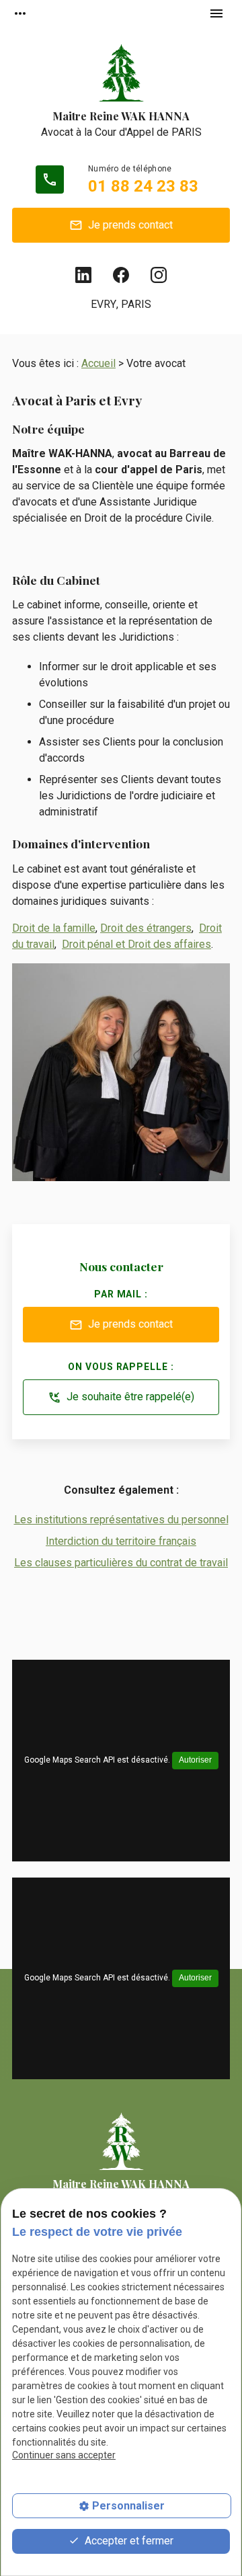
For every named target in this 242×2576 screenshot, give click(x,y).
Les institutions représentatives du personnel (121, 1520)
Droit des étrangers (146, 928)
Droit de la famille (54, 928)
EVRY (104, 304)
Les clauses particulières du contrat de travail (121, 1563)
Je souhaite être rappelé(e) (121, 1397)
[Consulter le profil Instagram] (159, 275)
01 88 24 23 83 (143, 186)
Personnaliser (128, 2506)
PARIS (136, 304)
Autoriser (195, 1760)
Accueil (98, 363)
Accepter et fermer (128, 2541)
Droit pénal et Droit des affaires (136, 944)
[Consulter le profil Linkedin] (83, 275)
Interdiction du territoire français (121, 1541)
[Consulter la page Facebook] (121, 275)
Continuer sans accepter (64, 2455)
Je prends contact (121, 226)
